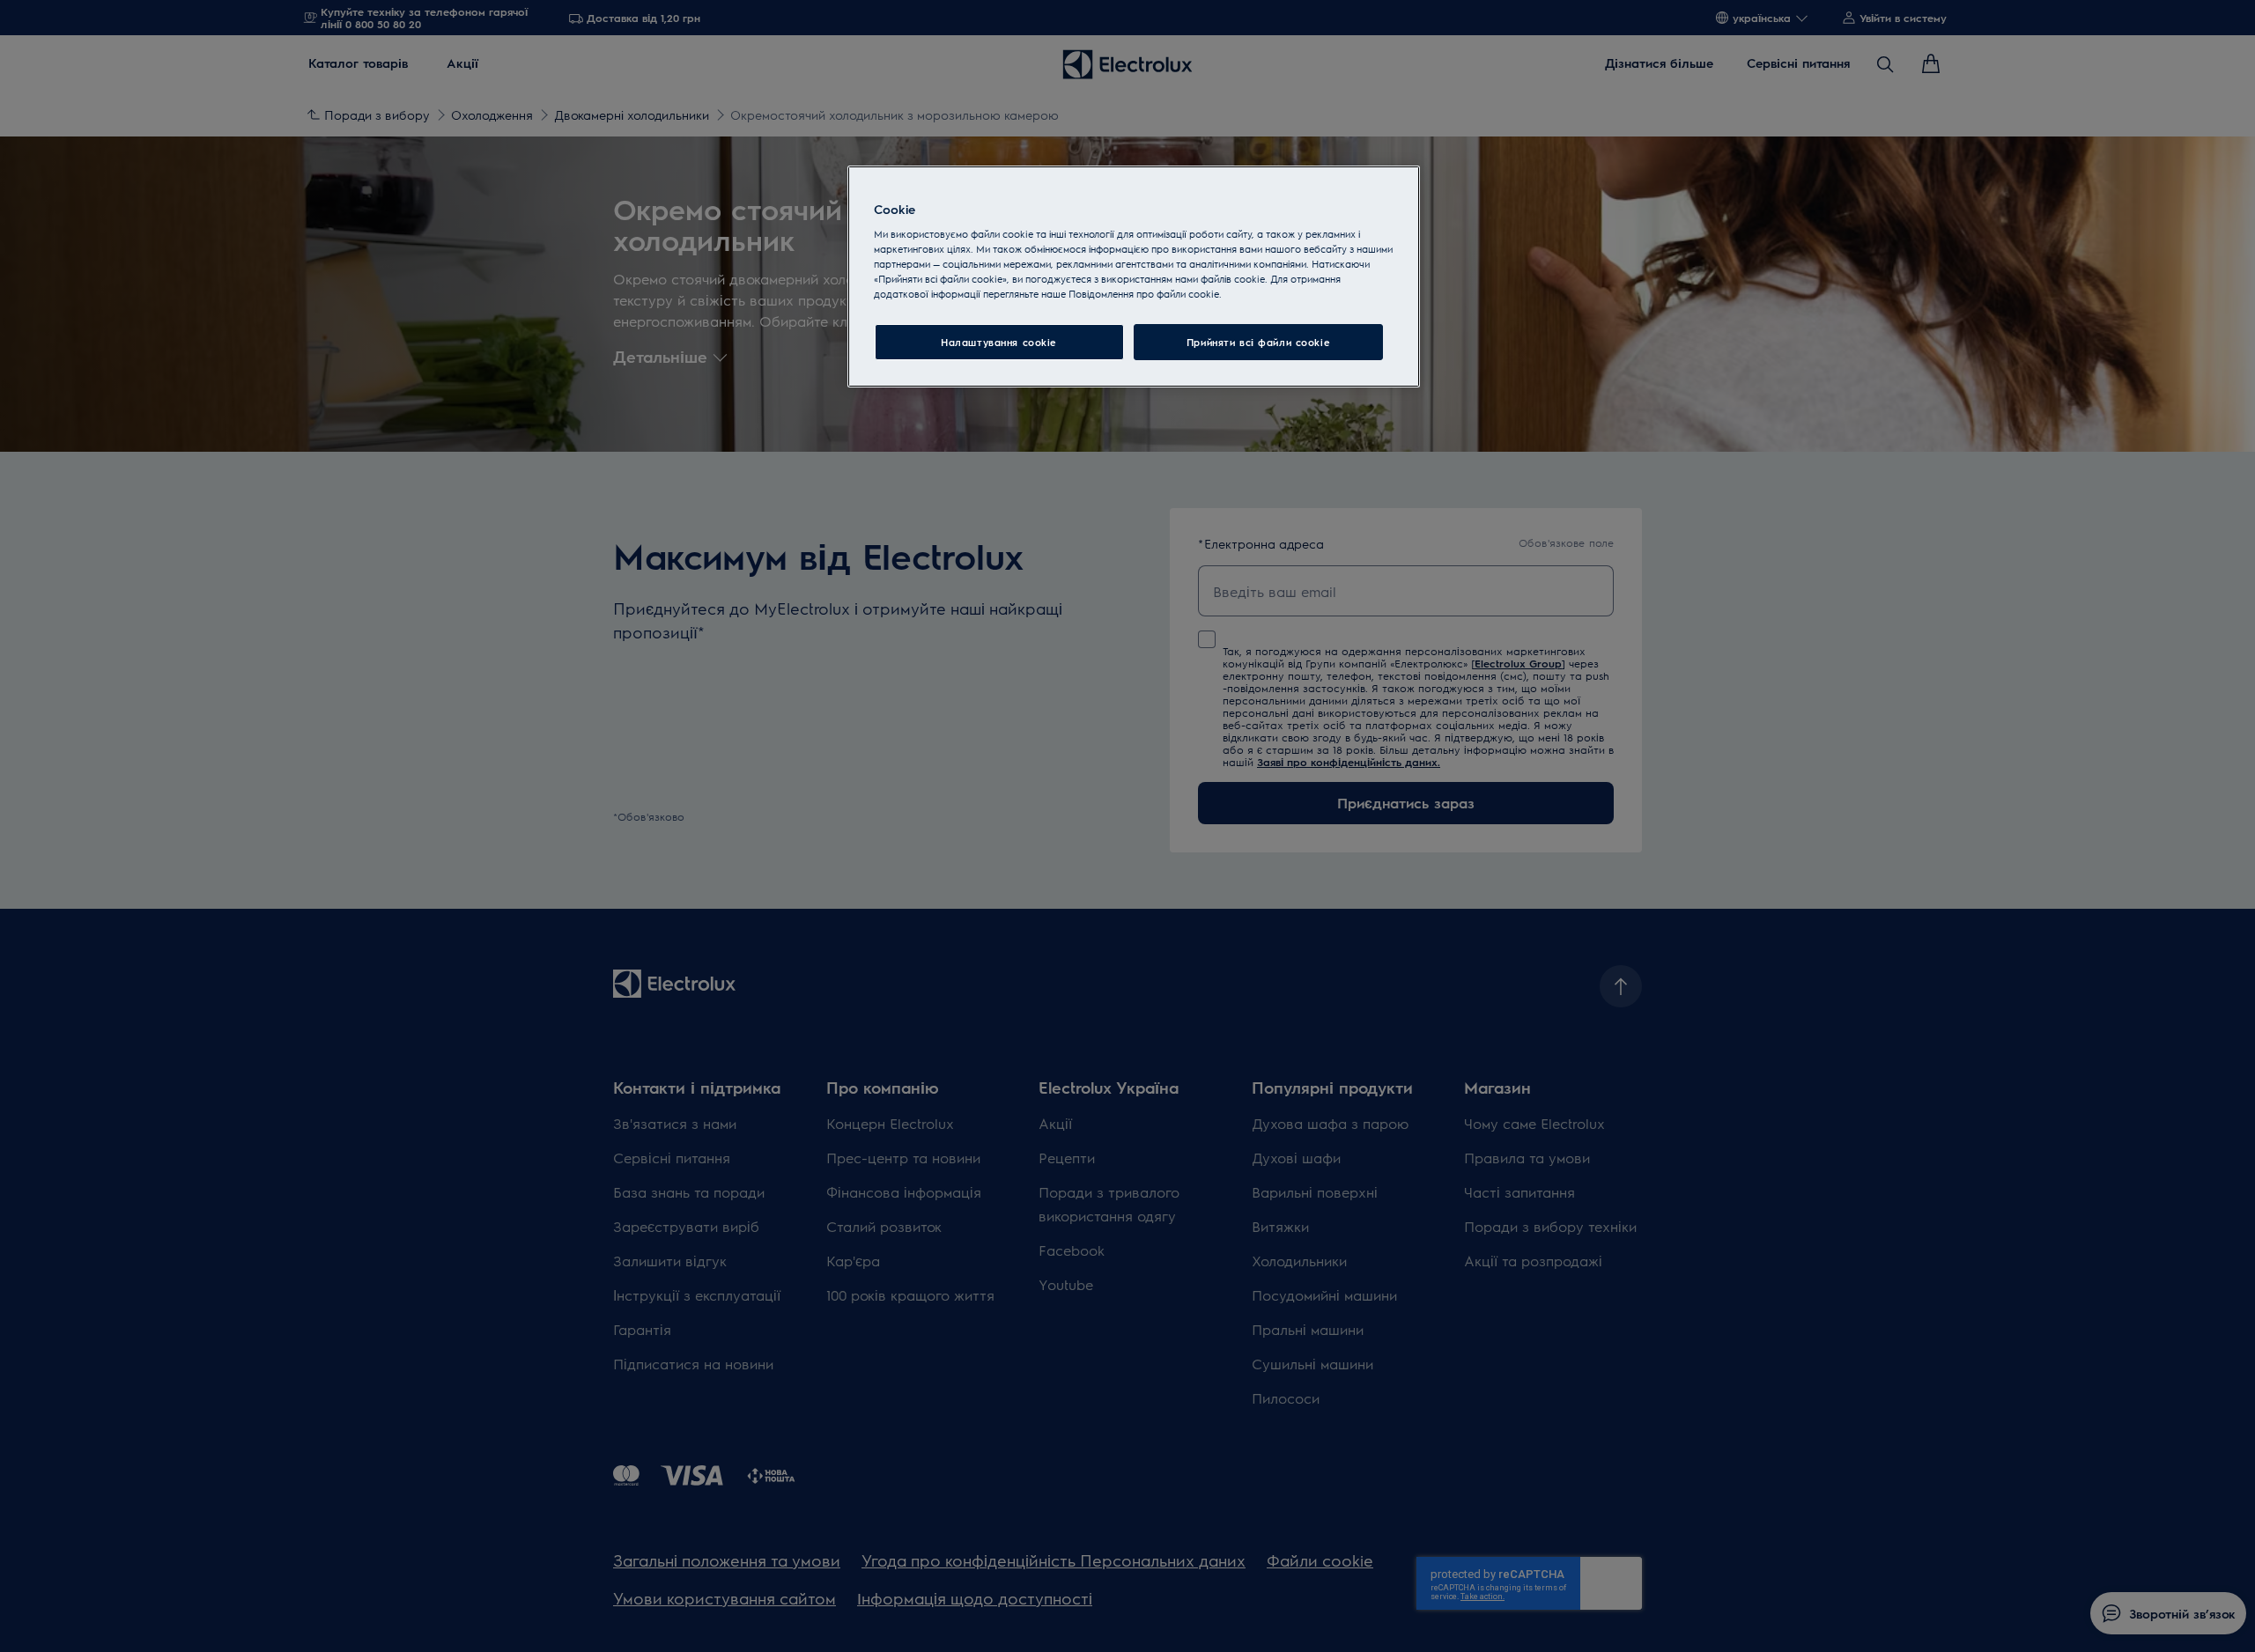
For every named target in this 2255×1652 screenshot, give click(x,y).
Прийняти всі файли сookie (1258, 342)
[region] (1134, 277)
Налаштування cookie (999, 342)
